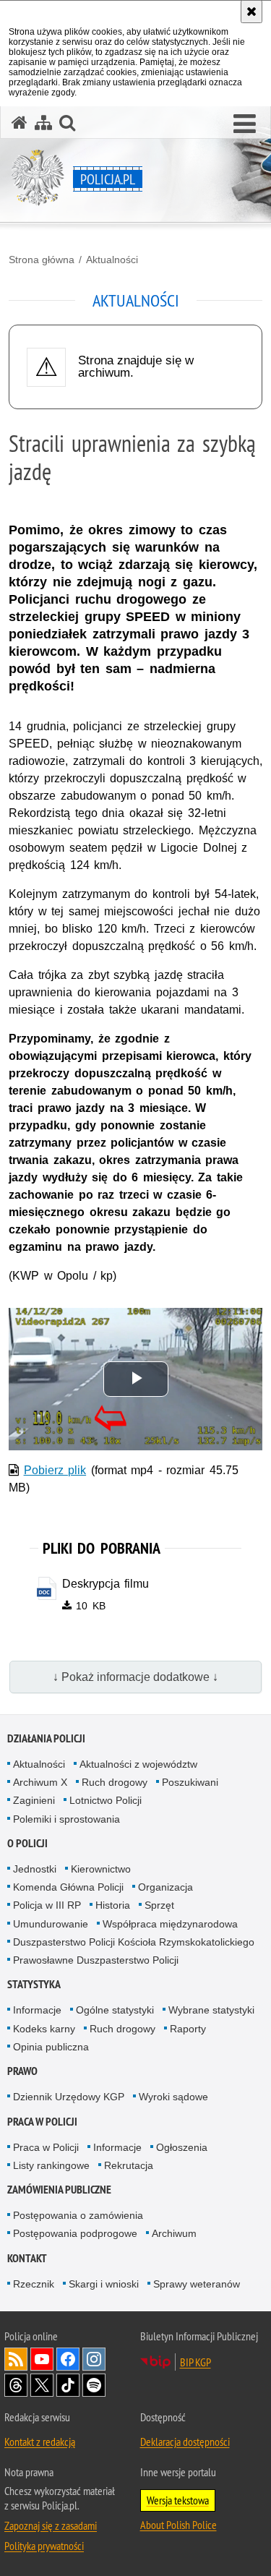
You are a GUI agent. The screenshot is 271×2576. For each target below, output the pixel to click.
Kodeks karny (44, 2029)
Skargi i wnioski (104, 2284)
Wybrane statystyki (211, 2010)
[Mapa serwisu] (43, 123)
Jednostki (35, 1869)
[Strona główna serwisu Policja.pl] (20, 123)
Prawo (22, 2071)
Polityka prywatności (44, 2546)
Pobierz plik (55, 1470)
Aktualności (112, 260)
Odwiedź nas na (42, 2359)
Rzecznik (34, 2284)
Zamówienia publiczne (59, 2190)
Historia (113, 1905)
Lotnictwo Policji (106, 1800)
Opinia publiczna (51, 2047)
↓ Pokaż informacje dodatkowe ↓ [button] (135, 1677)
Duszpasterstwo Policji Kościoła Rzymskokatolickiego (134, 1942)
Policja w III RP (47, 1905)
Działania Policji (46, 1738)
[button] (245, 124)
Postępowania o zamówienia (78, 2215)
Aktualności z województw (138, 1764)
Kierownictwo (101, 1869)
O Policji (27, 1843)
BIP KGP (195, 2362)
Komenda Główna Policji (68, 1887)
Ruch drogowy (115, 1782)
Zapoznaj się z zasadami (51, 2525)
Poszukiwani (190, 1782)
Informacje (37, 2010)
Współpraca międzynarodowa (170, 1924)
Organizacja (165, 1887)
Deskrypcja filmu (106, 1584)
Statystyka (34, 1984)
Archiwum (174, 2233)
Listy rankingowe (51, 2165)
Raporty (188, 2029)
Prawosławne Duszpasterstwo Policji (96, 1960)
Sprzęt (159, 1905)
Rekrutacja (129, 2165)
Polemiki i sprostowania (66, 1819)
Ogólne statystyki (115, 2010)
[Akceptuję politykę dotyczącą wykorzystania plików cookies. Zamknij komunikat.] (251, 12)
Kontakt (27, 2258)
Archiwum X (40, 1782)
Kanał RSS (16, 2359)
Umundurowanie (51, 1924)
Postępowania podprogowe (75, 2233)
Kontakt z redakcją (40, 2442)
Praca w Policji (42, 2122)
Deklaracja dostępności (185, 2442)
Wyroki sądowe (173, 2097)
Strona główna (42, 260)
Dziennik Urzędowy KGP (69, 2097)
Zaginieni (34, 1800)
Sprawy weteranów (197, 2284)
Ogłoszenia (182, 2147)
